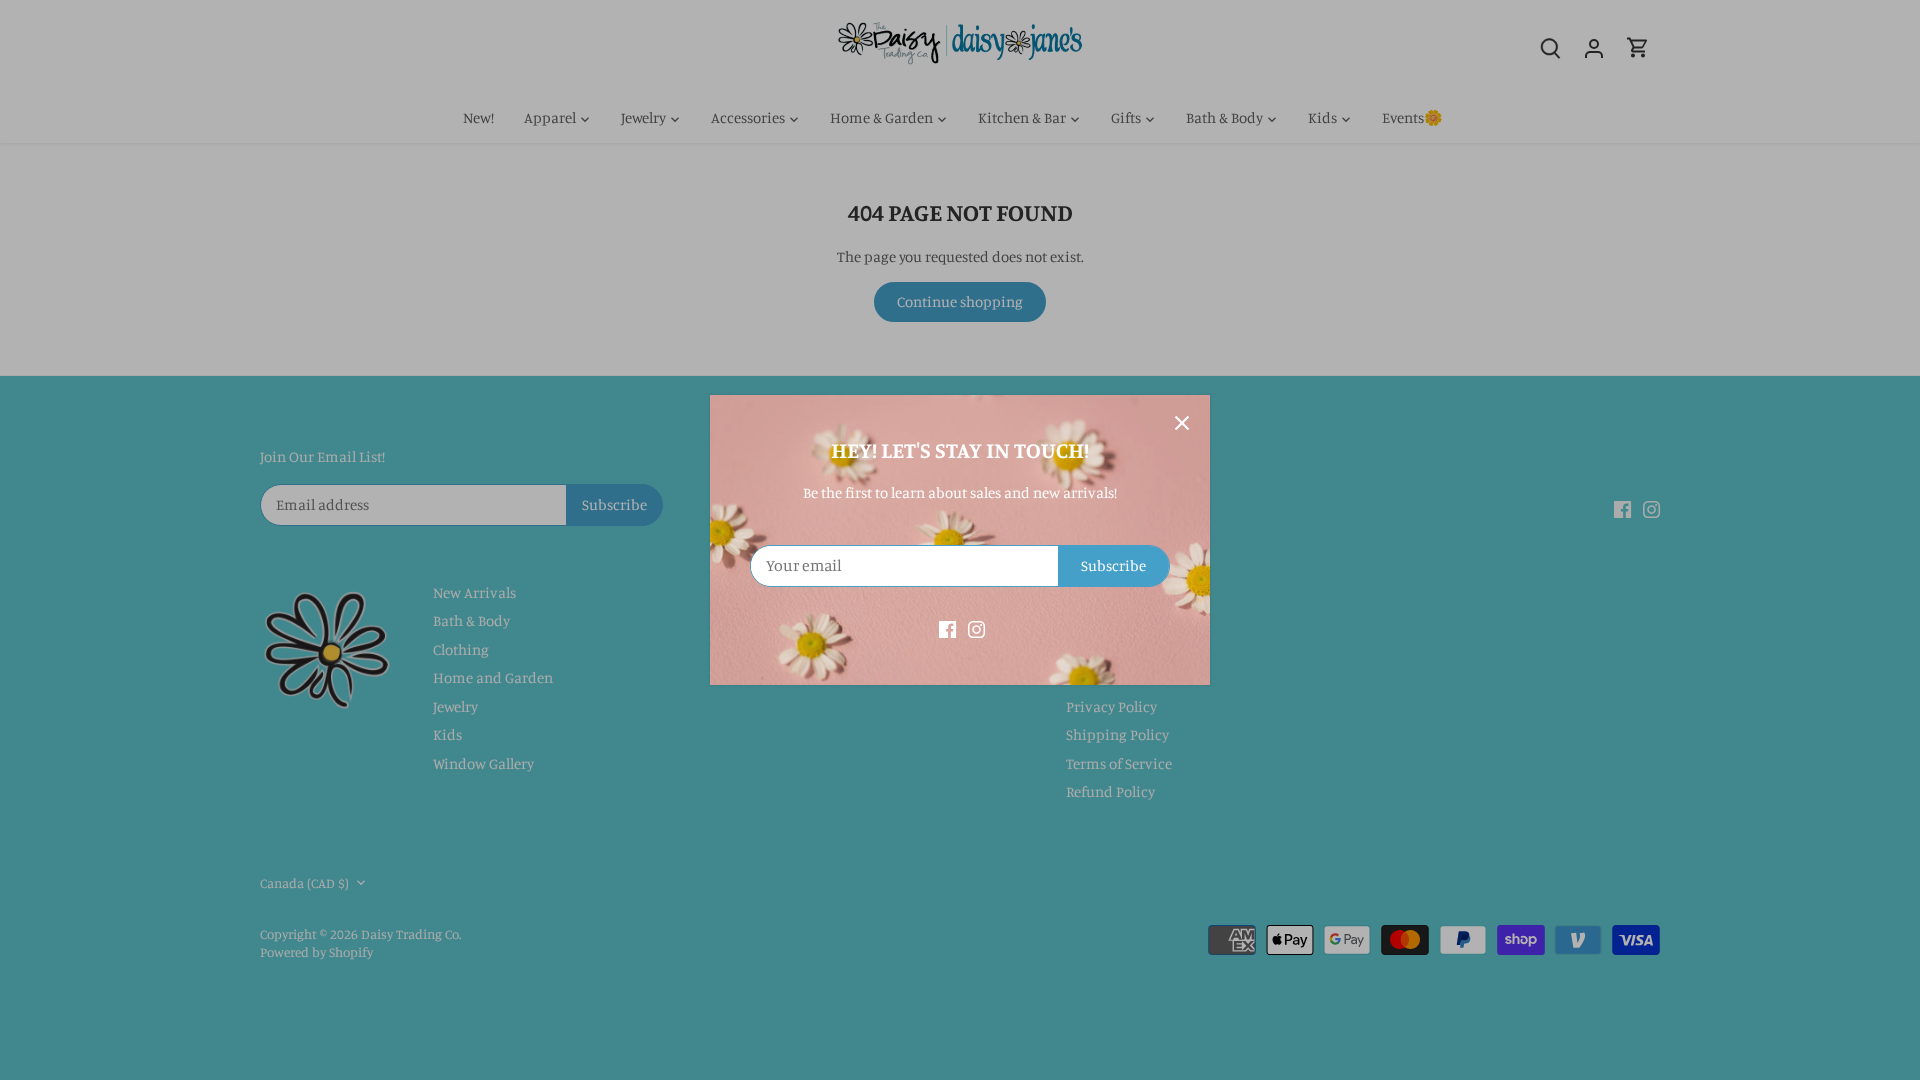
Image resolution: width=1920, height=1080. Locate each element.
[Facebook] (947, 627)
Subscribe (1113, 565)
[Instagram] (976, 627)
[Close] (1182, 423)
